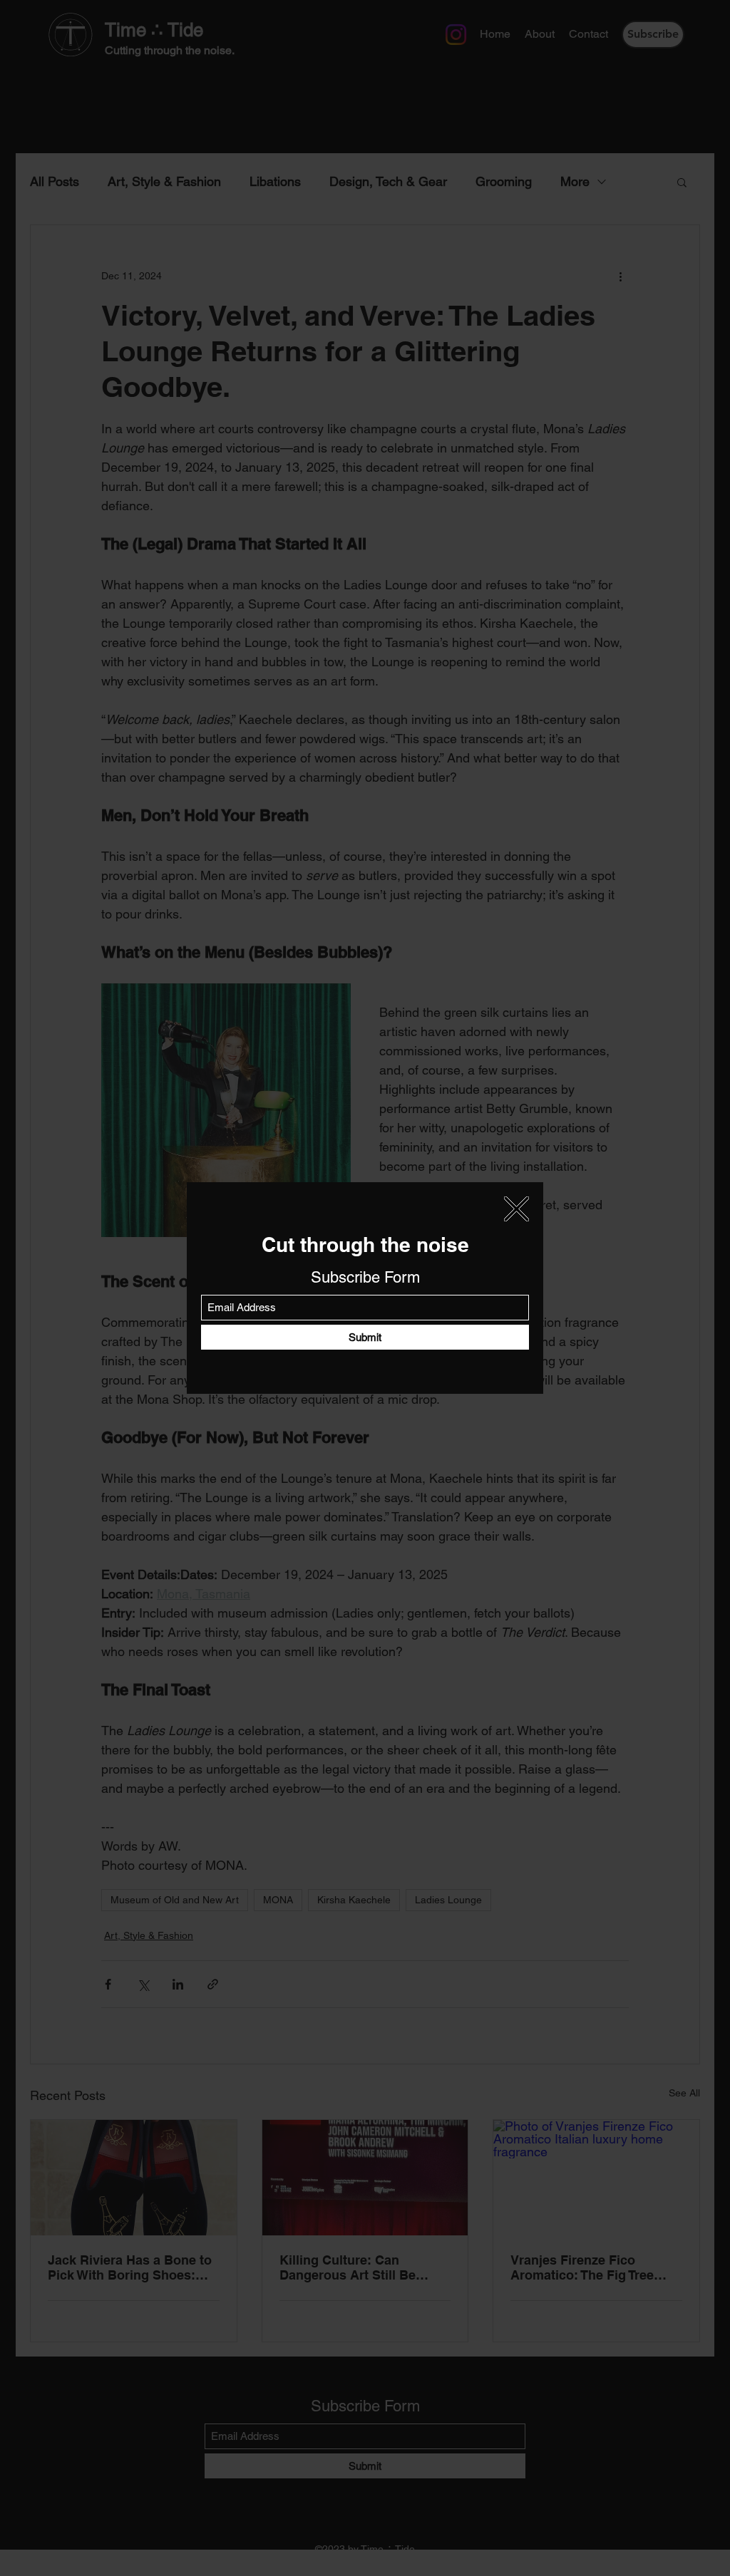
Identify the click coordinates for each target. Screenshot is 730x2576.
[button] (516, 1209)
